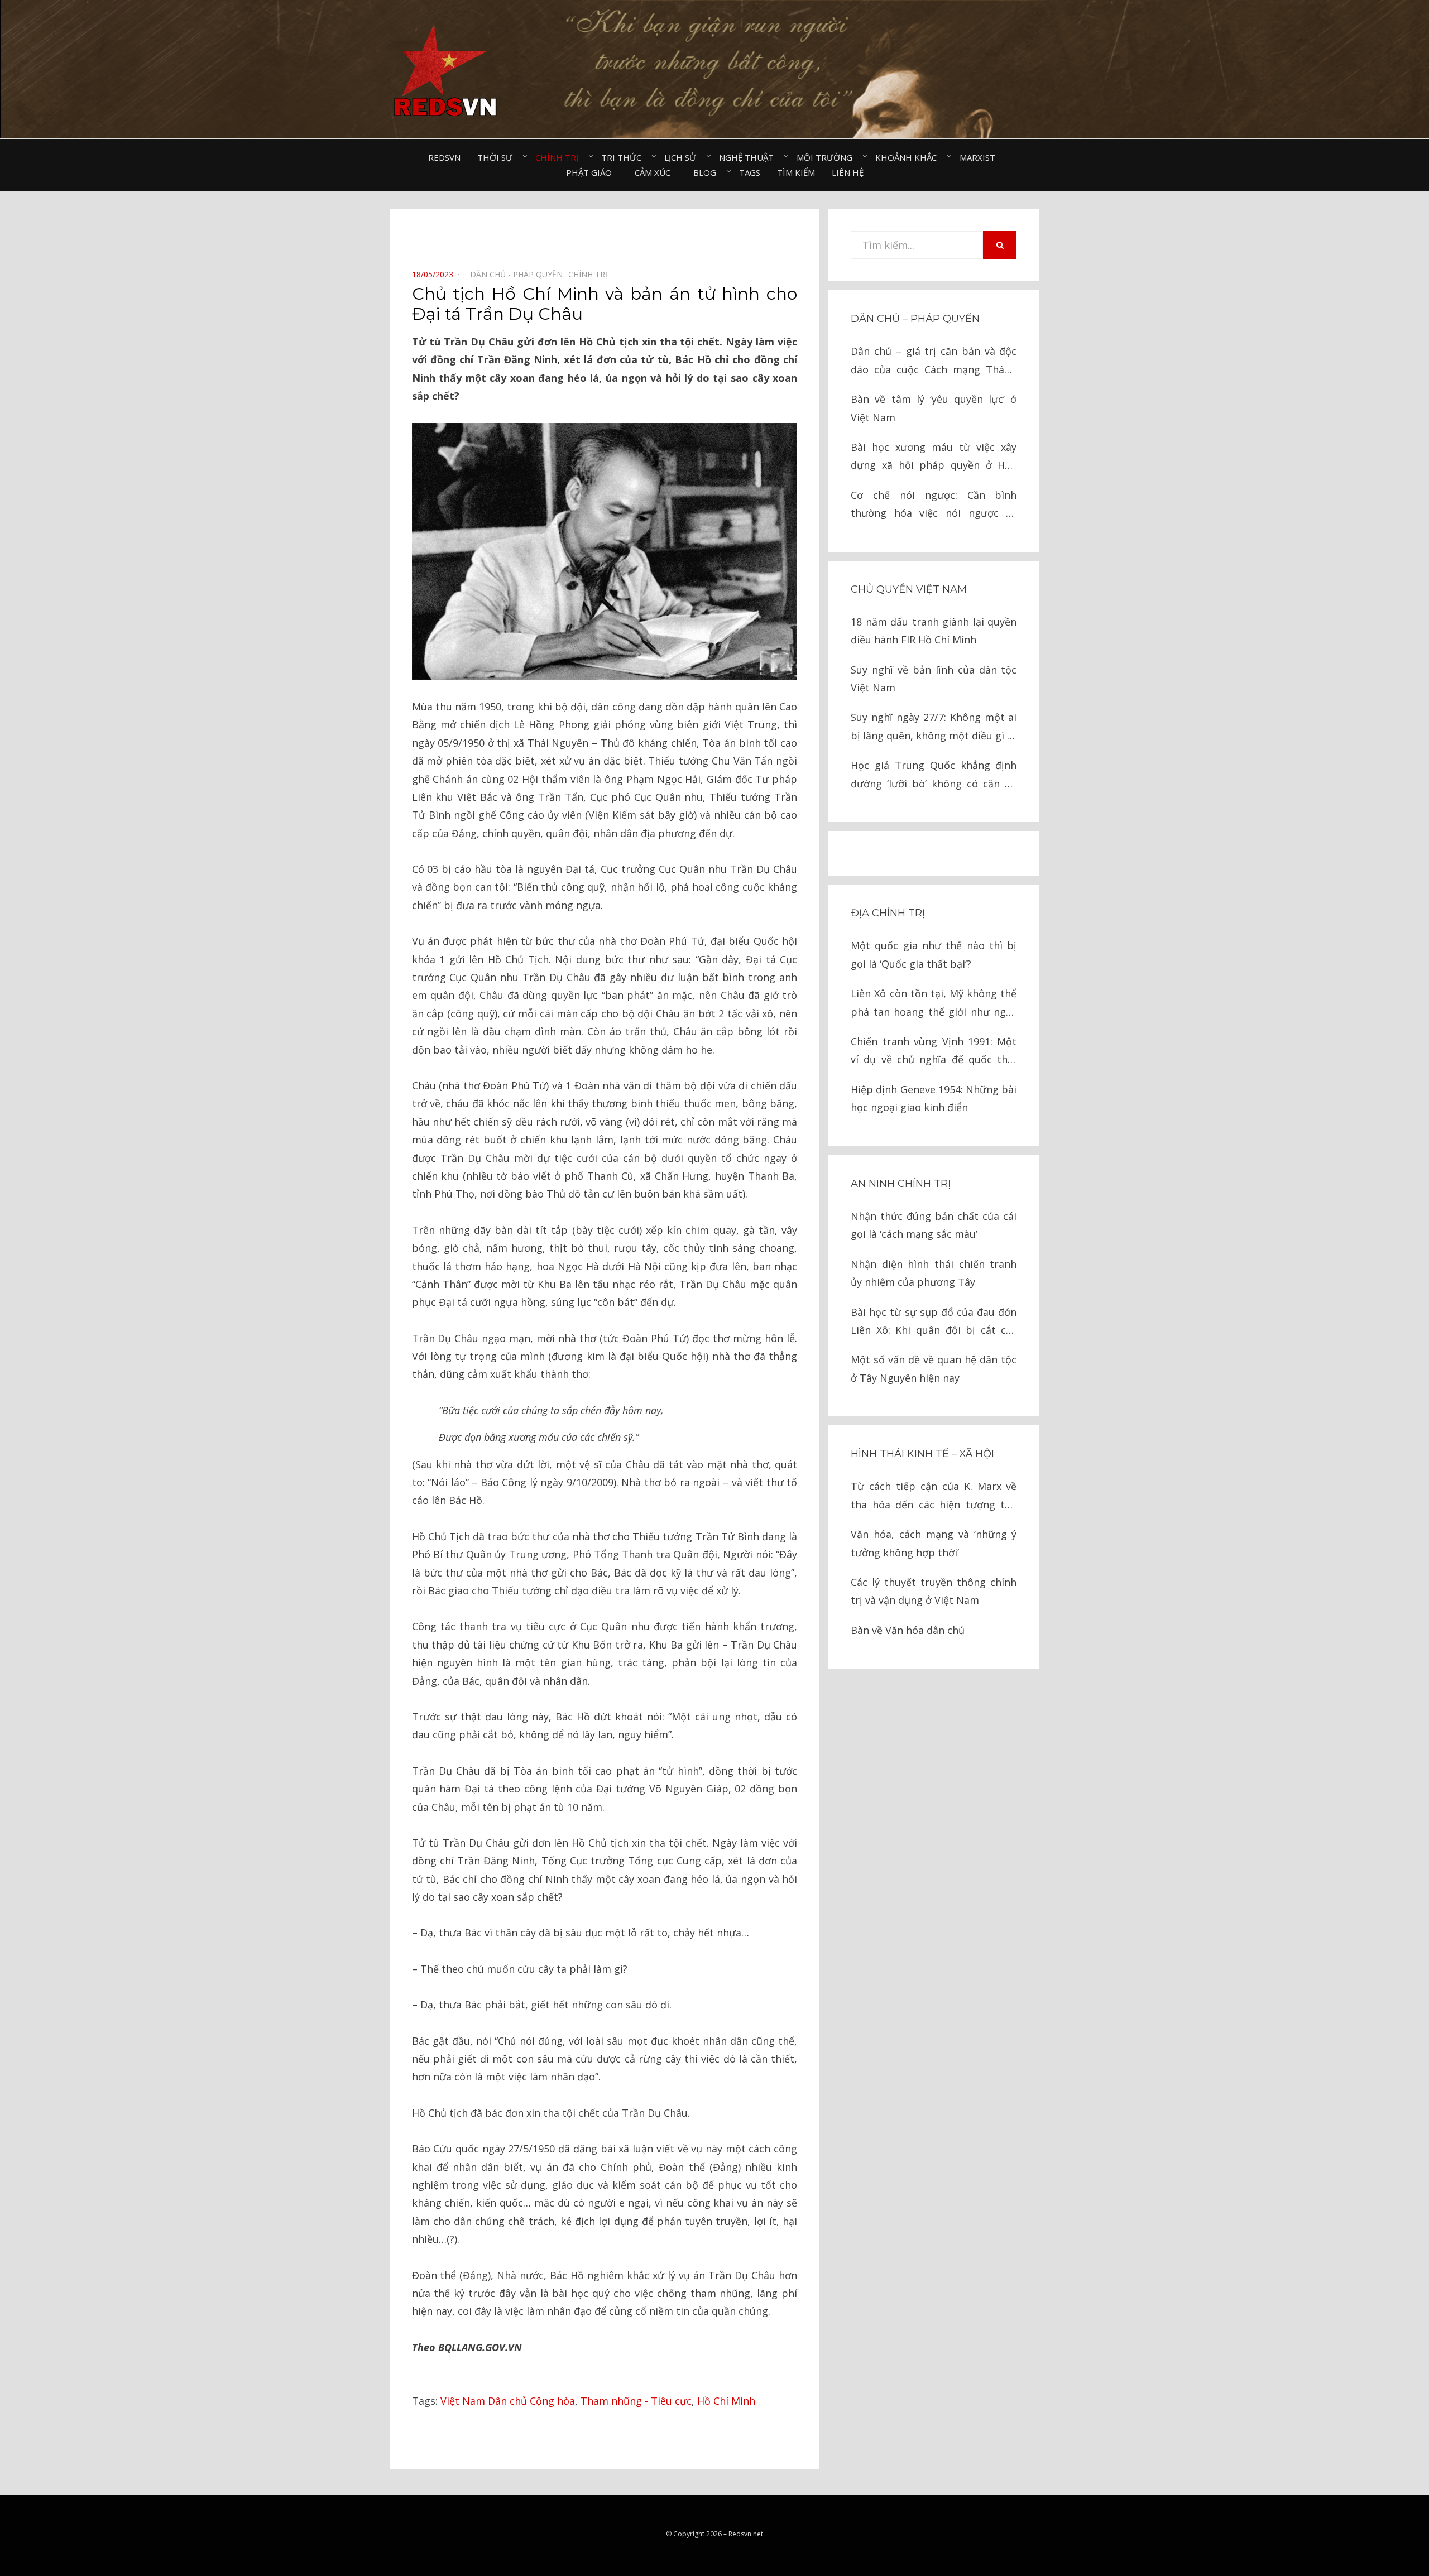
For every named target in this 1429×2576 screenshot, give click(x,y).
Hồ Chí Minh (726, 2401)
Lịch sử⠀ (683, 157)
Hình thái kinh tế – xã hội (922, 1454)
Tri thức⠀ (624, 157)
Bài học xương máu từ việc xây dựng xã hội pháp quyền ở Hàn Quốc (934, 457)
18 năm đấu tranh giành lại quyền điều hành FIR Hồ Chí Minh (934, 631)
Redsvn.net (746, 2534)
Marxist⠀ (980, 157)
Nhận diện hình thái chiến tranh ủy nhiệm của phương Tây (934, 1273)
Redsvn (444, 157)
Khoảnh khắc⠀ (909, 157)
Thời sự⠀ (498, 157)
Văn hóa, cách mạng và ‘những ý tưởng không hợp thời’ (934, 1543)
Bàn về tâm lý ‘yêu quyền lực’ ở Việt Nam (934, 408)
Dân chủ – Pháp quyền (915, 319)
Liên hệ (848, 172)
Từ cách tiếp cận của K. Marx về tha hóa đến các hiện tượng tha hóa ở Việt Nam (934, 1496)
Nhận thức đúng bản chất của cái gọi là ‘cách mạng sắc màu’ (934, 1225)
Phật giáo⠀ (592, 172)
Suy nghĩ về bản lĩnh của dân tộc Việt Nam (934, 679)
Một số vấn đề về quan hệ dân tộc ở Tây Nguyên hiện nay (934, 1368)
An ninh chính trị (901, 1184)
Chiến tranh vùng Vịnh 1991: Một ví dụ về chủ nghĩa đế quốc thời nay (934, 1052)
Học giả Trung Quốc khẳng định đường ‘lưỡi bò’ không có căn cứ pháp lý (934, 775)
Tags (750, 172)
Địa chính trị (888, 913)
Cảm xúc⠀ (656, 172)
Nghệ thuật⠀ (749, 157)
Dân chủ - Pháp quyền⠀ (519, 274)
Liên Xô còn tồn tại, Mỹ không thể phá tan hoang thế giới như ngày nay (934, 1004)
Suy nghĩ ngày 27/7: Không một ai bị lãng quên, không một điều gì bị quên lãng (934, 727)
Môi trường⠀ (828, 157)
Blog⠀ (708, 172)
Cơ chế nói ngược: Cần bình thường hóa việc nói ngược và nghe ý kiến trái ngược (934, 505)
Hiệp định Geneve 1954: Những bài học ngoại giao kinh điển (934, 1098)
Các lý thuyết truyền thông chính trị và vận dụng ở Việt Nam (934, 1591)
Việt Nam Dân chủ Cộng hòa (508, 2401)
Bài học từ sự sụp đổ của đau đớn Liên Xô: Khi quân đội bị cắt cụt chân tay (934, 1322)
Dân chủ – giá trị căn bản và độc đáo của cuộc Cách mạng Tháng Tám (934, 361)
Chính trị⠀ (560, 157)
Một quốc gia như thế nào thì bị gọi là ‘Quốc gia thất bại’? (934, 954)
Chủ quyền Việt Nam (909, 589)
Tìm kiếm (796, 172)
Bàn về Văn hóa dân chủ (908, 1630)
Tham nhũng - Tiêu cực (636, 2401)
